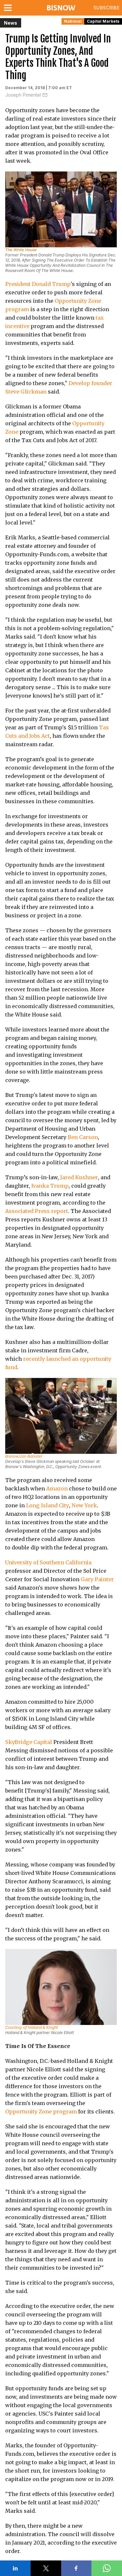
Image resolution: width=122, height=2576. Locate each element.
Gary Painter (97, 1579)
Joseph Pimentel (23, 95)
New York (84, 1505)
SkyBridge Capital (29, 1742)
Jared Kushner (79, 1177)
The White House (21, 250)
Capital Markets (103, 21)
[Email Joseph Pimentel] (45, 95)
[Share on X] (46, 2568)
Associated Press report (37, 1211)
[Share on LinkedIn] (15, 2568)
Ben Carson (83, 1137)
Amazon (57, 1488)
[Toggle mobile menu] (9, 8)
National (73, 21)
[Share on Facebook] (76, 2568)
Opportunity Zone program (41, 2111)
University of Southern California (48, 1562)
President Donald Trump (38, 284)
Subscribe (106, 8)
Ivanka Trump (50, 1186)
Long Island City (47, 1505)
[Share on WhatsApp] (107, 2568)
